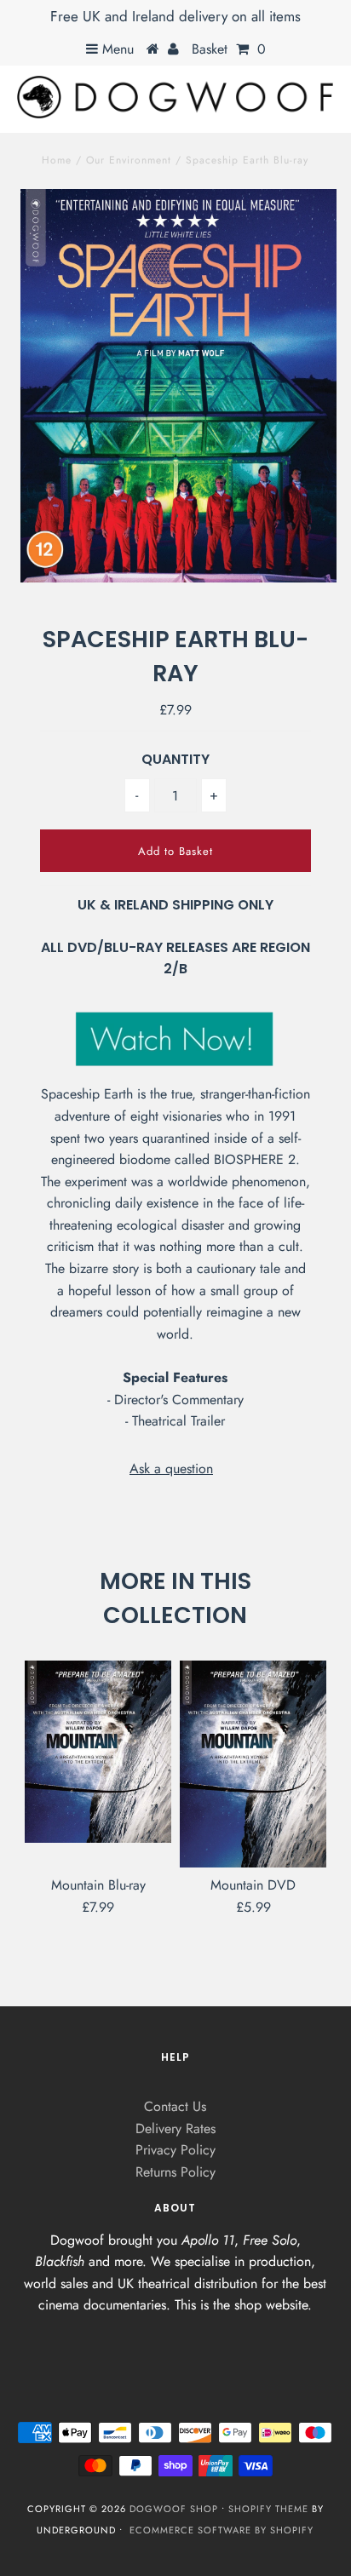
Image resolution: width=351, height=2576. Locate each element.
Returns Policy (175, 2172)
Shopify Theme (268, 2509)
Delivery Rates (175, 2128)
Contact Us (175, 2106)
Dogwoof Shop (174, 2509)
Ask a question (171, 1469)
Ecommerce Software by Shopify (222, 2530)
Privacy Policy (175, 2150)
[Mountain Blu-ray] (98, 1751)
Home (57, 160)
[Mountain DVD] (253, 1764)
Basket (229, 49)
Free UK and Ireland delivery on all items (175, 16)
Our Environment (129, 160)
